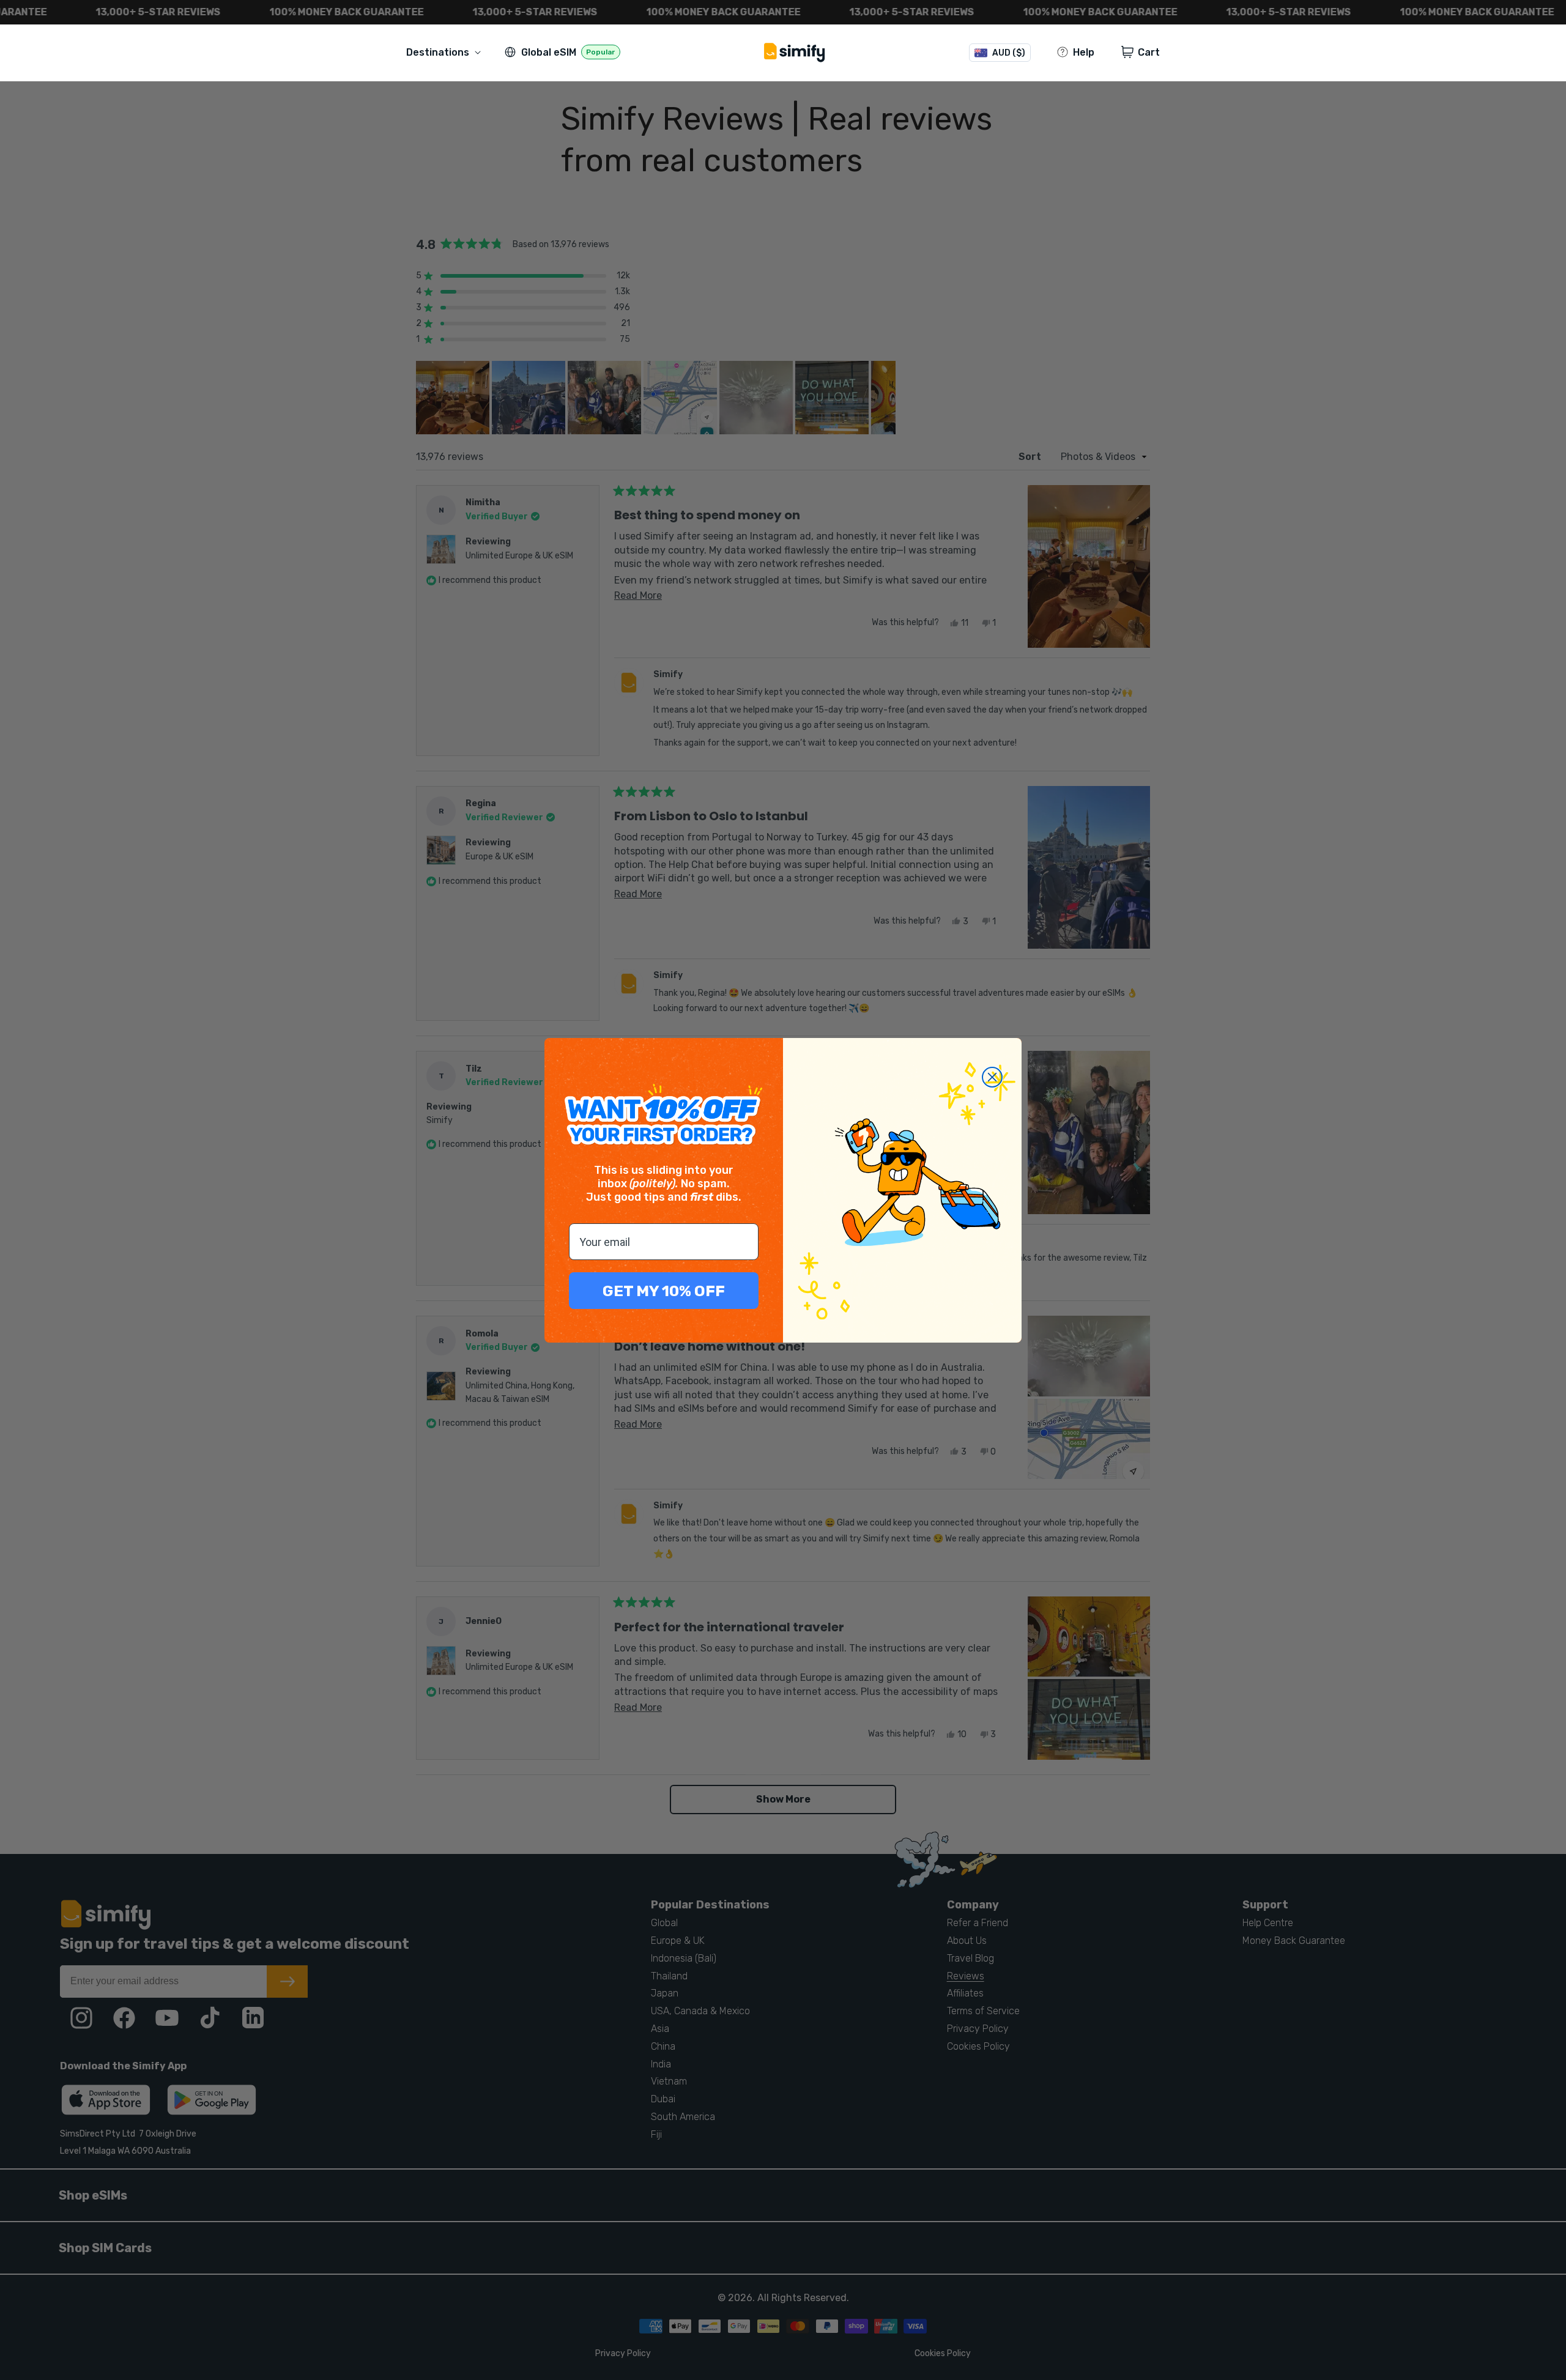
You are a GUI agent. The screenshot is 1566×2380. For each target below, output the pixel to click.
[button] (446, 52)
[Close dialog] (992, 1077)
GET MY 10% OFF (664, 1291)
